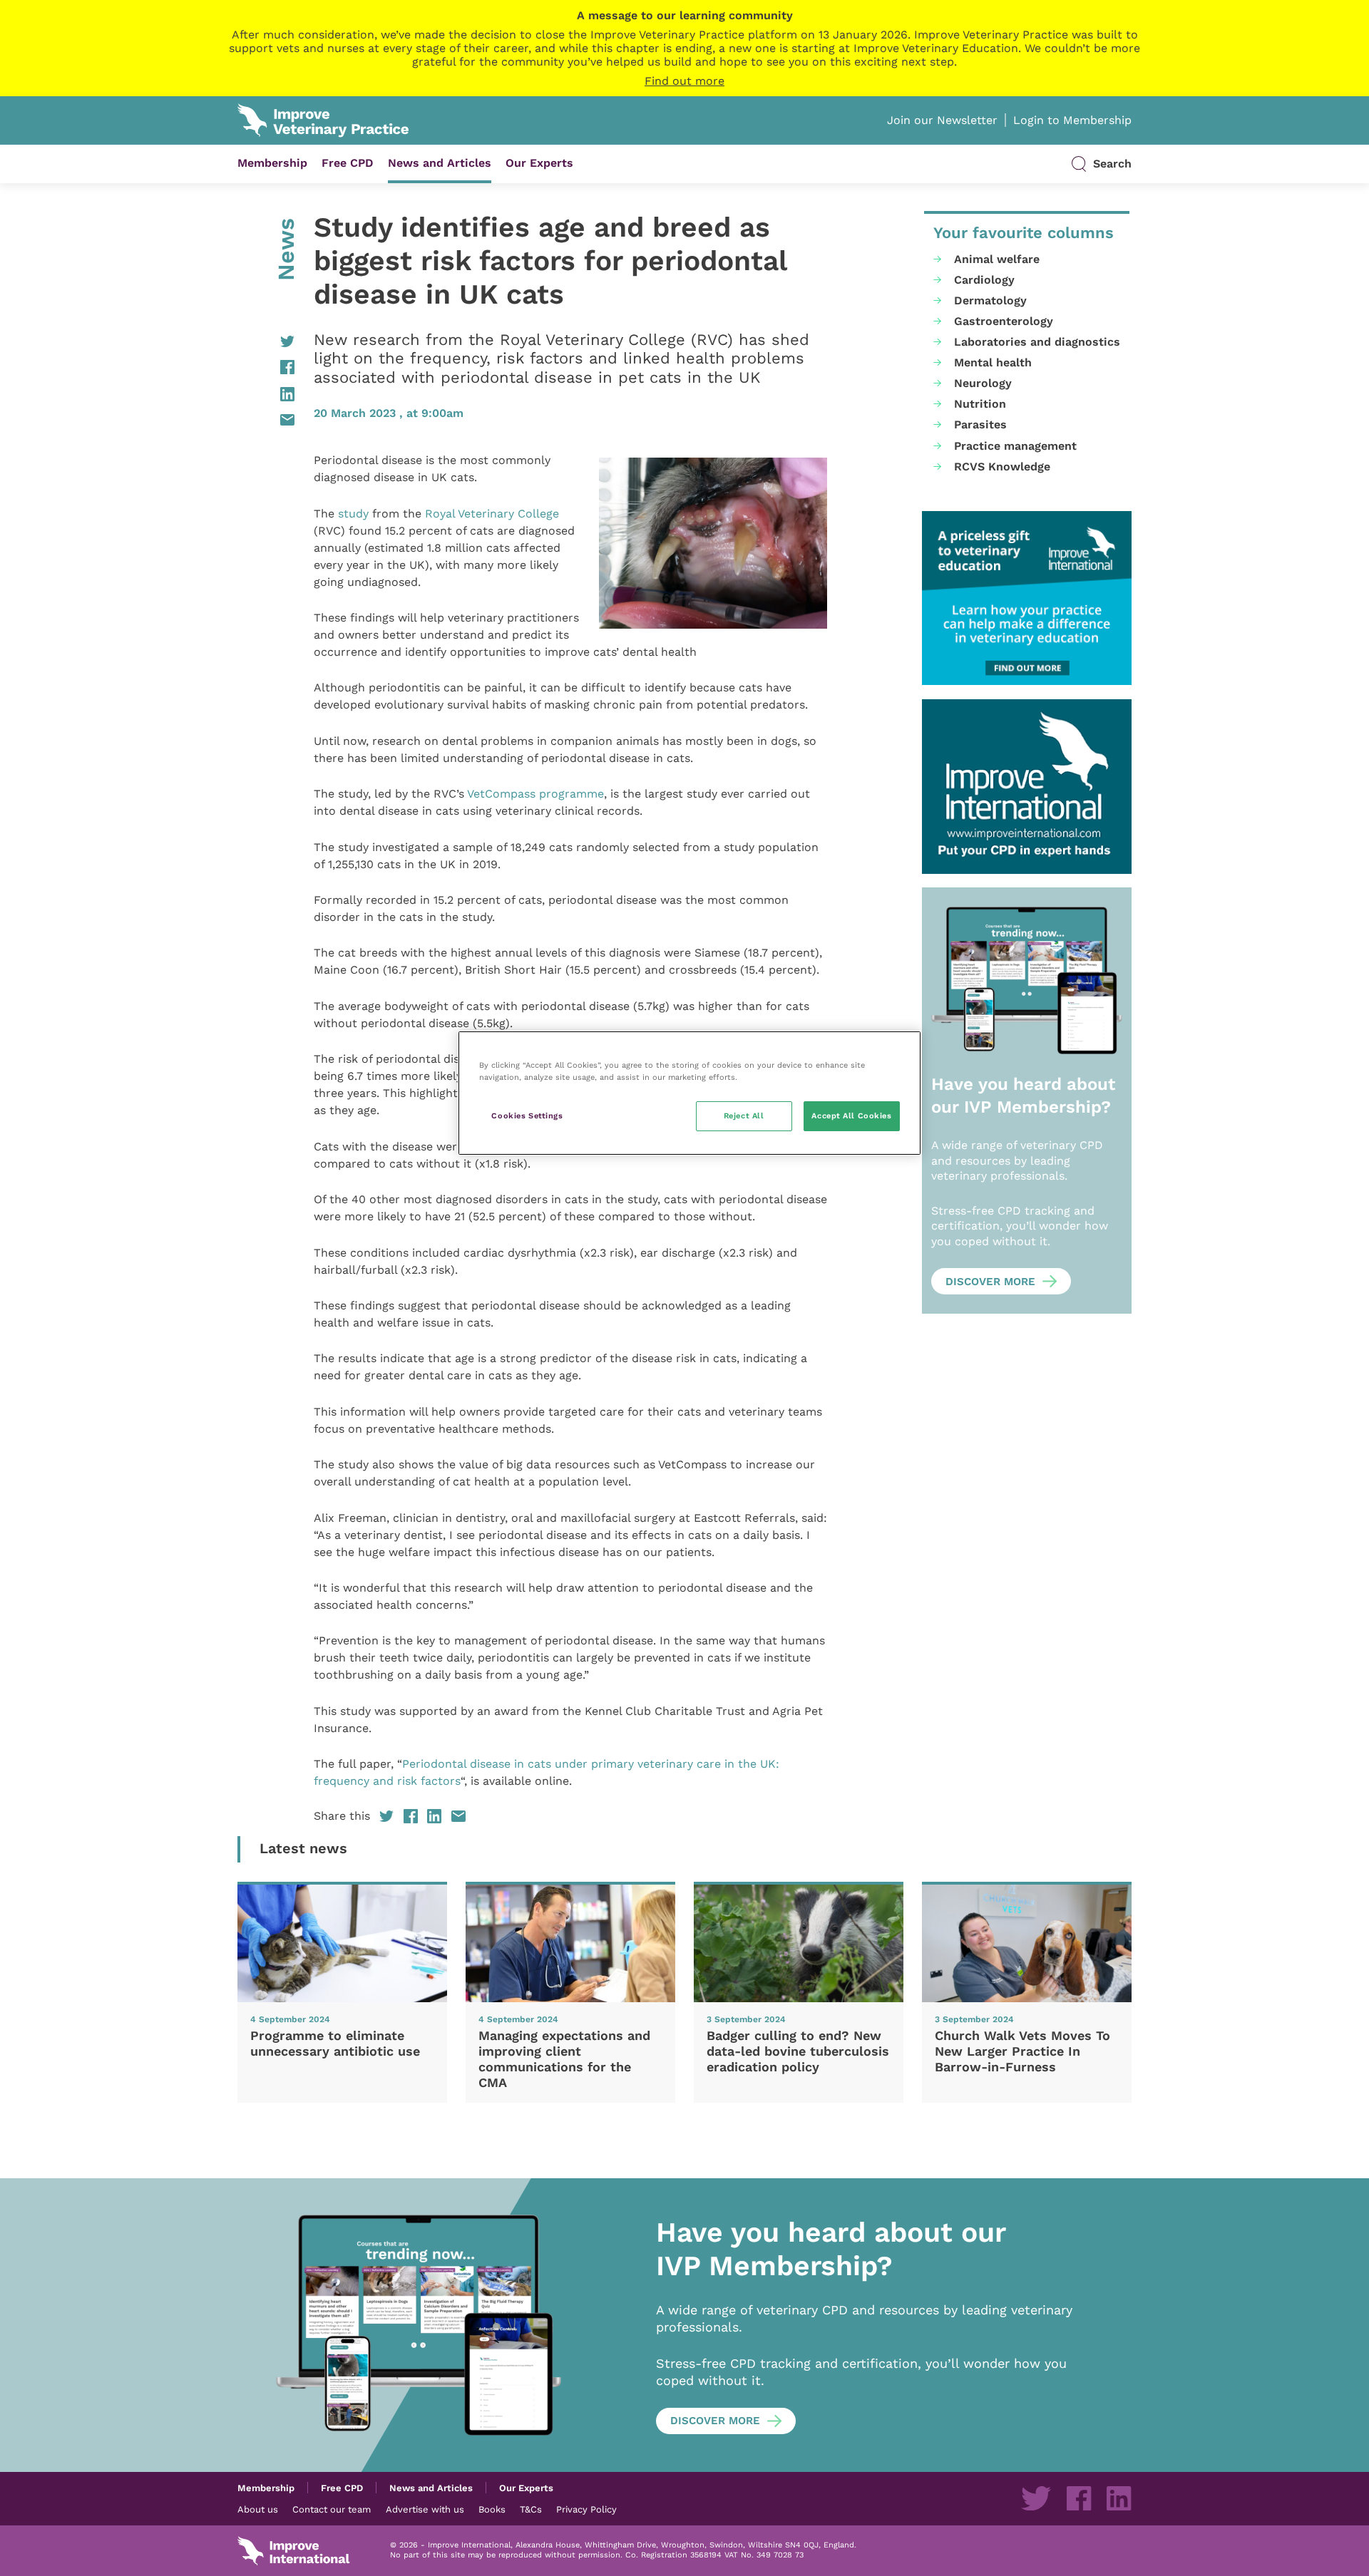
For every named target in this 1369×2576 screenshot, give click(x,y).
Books (492, 2509)
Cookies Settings (527, 1116)
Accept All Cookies (851, 1116)
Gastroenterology (1004, 321)
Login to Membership (1072, 120)
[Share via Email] (266, 420)
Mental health (993, 362)
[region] (689, 1093)
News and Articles (440, 163)
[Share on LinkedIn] (266, 394)
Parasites (980, 424)
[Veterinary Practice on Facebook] (1079, 2498)
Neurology (983, 383)
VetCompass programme (535, 794)
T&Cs (531, 2509)
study (353, 514)
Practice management (1015, 446)
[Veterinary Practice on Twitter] (1036, 2498)
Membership (272, 163)
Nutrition (980, 404)
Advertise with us (425, 2509)
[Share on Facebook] (266, 367)
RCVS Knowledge (1002, 467)
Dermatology (990, 300)
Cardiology (984, 280)
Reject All (744, 1116)
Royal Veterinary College (492, 514)
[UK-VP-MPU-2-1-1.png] (1027, 598)
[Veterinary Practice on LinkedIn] (1119, 2498)
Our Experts (539, 163)
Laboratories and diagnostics (1037, 342)
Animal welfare (997, 259)
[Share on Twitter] (266, 341)
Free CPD (348, 163)
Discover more (990, 1282)
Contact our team (332, 2509)
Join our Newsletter (942, 120)
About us (258, 2509)
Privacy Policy (586, 2509)
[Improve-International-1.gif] (1027, 787)
